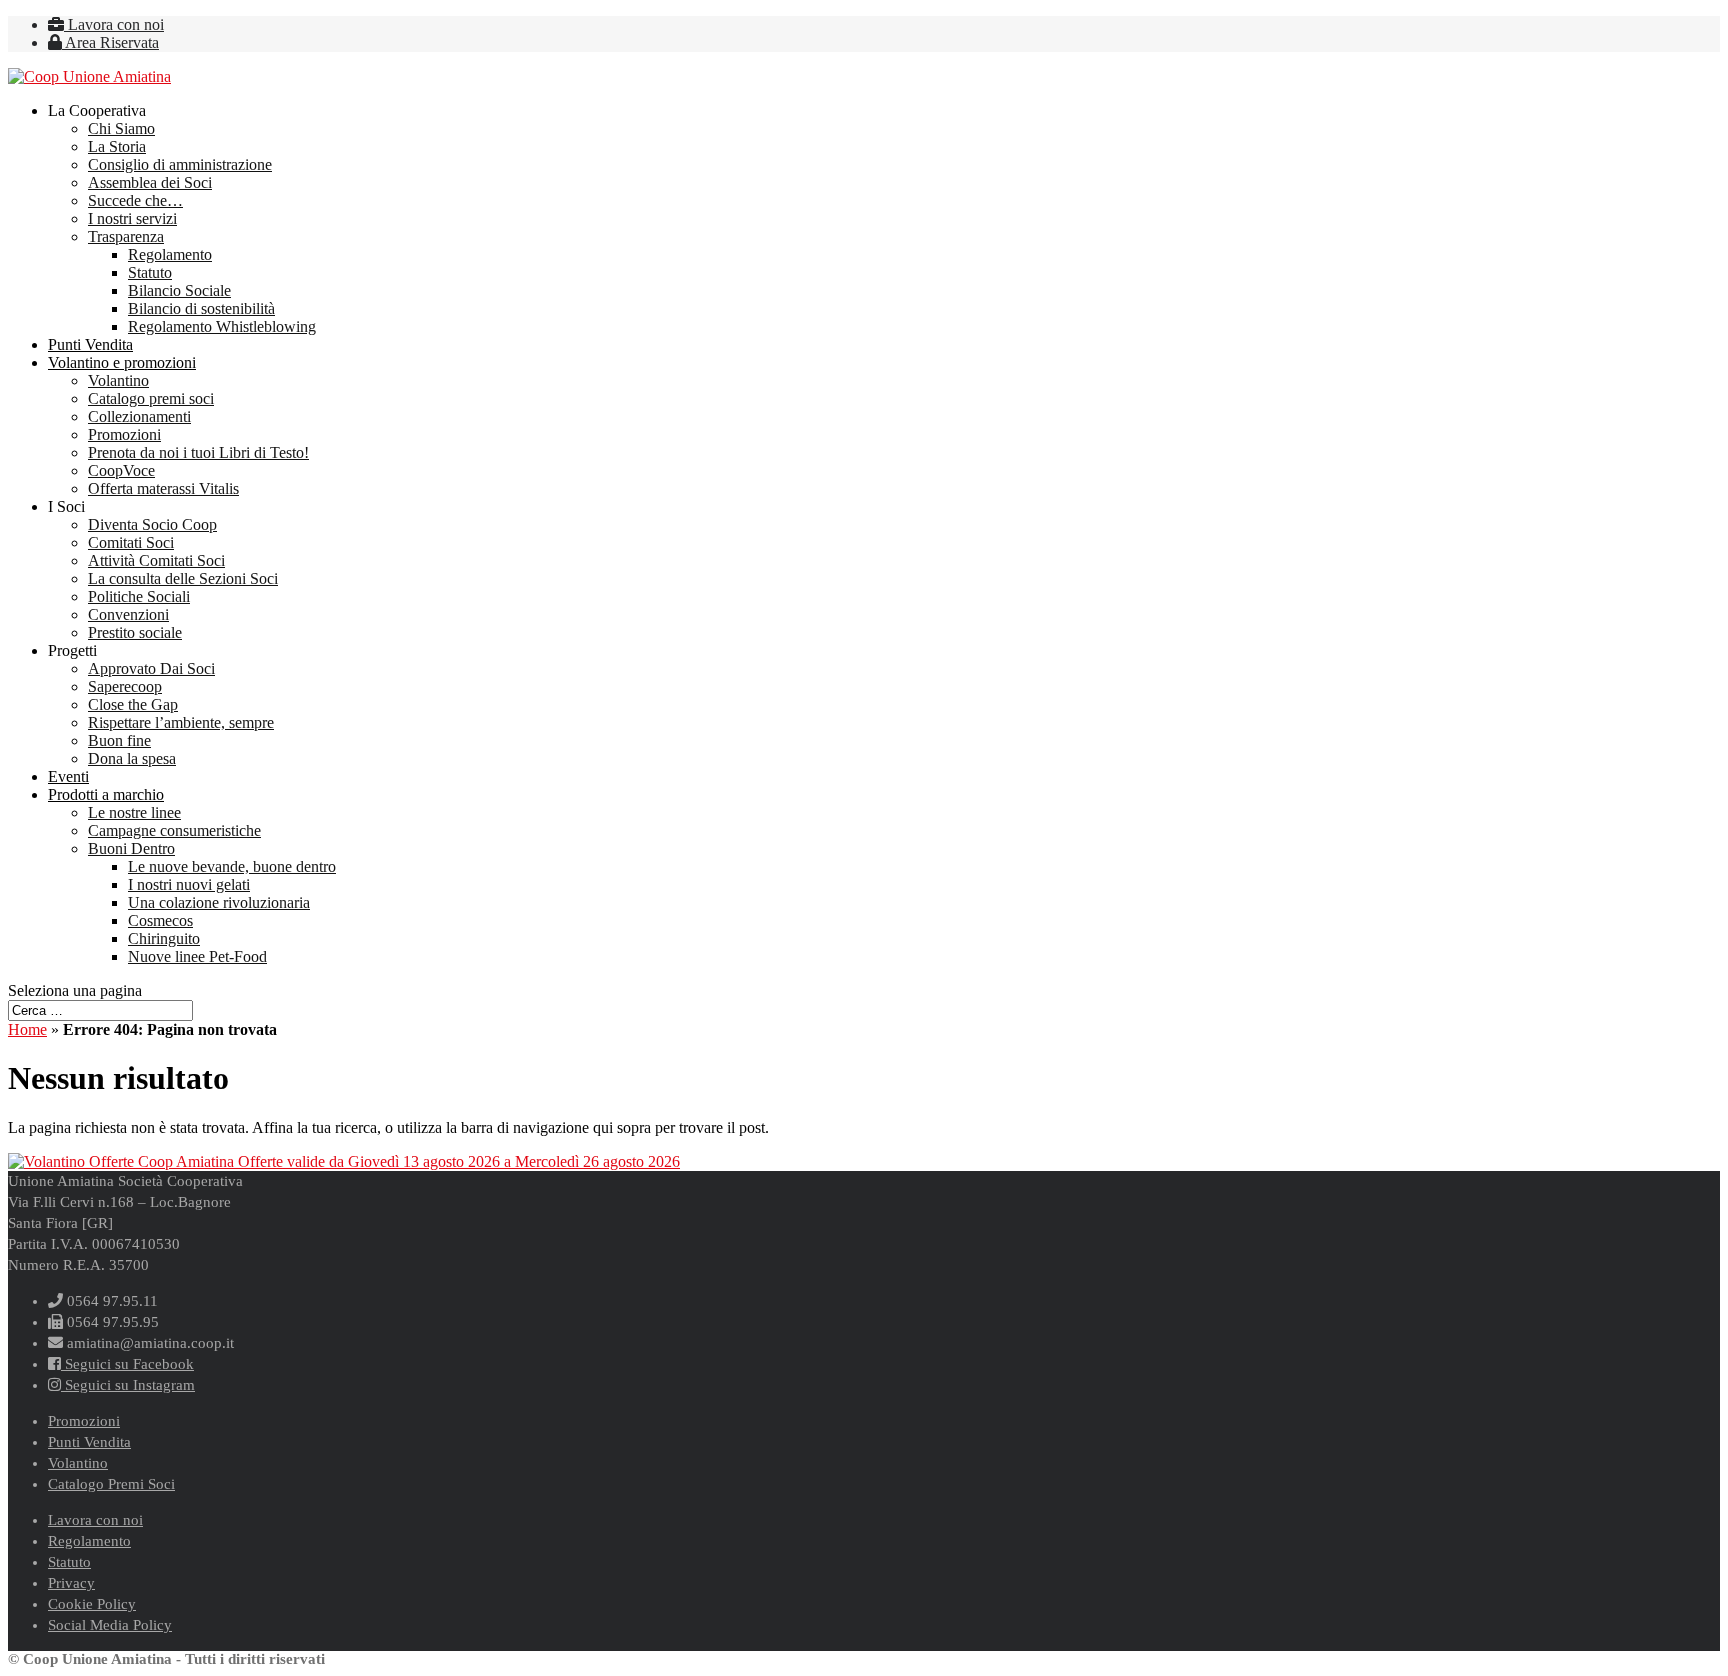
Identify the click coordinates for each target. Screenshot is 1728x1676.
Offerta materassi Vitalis (163, 488)
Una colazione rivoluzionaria (219, 902)
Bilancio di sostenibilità (201, 308)
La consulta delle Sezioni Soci (183, 578)
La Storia (117, 146)
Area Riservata (110, 42)
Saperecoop (125, 686)
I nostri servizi (132, 218)
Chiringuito (164, 938)
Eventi (68, 776)
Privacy (71, 1583)
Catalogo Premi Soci (111, 1484)
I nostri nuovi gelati (189, 884)
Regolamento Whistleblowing (222, 326)
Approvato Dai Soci (151, 668)
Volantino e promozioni (122, 362)
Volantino (118, 380)
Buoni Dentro (131, 848)
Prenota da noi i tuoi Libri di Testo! (198, 452)
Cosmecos (160, 920)
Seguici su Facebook (127, 1364)
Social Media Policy (110, 1625)
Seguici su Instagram (128, 1385)
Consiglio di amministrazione (180, 164)
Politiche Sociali (139, 596)
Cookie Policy (92, 1604)
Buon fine (119, 740)
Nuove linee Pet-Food (197, 956)
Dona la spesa (132, 758)
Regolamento (170, 254)
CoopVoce (121, 470)
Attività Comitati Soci (156, 560)
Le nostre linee (134, 812)
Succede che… (135, 200)
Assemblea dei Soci (150, 182)
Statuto (150, 272)
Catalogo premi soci (151, 398)
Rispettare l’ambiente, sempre (181, 722)
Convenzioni (128, 614)
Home (27, 1029)
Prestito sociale (135, 632)
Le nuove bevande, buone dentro (232, 866)
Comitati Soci (131, 542)
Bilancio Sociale (179, 290)
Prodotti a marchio (106, 794)
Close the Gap (133, 704)
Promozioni (124, 434)
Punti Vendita (90, 344)
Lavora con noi (114, 24)
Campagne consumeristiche (174, 830)
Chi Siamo (121, 128)
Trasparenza (126, 236)
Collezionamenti (139, 416)
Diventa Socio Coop (152, 524)
